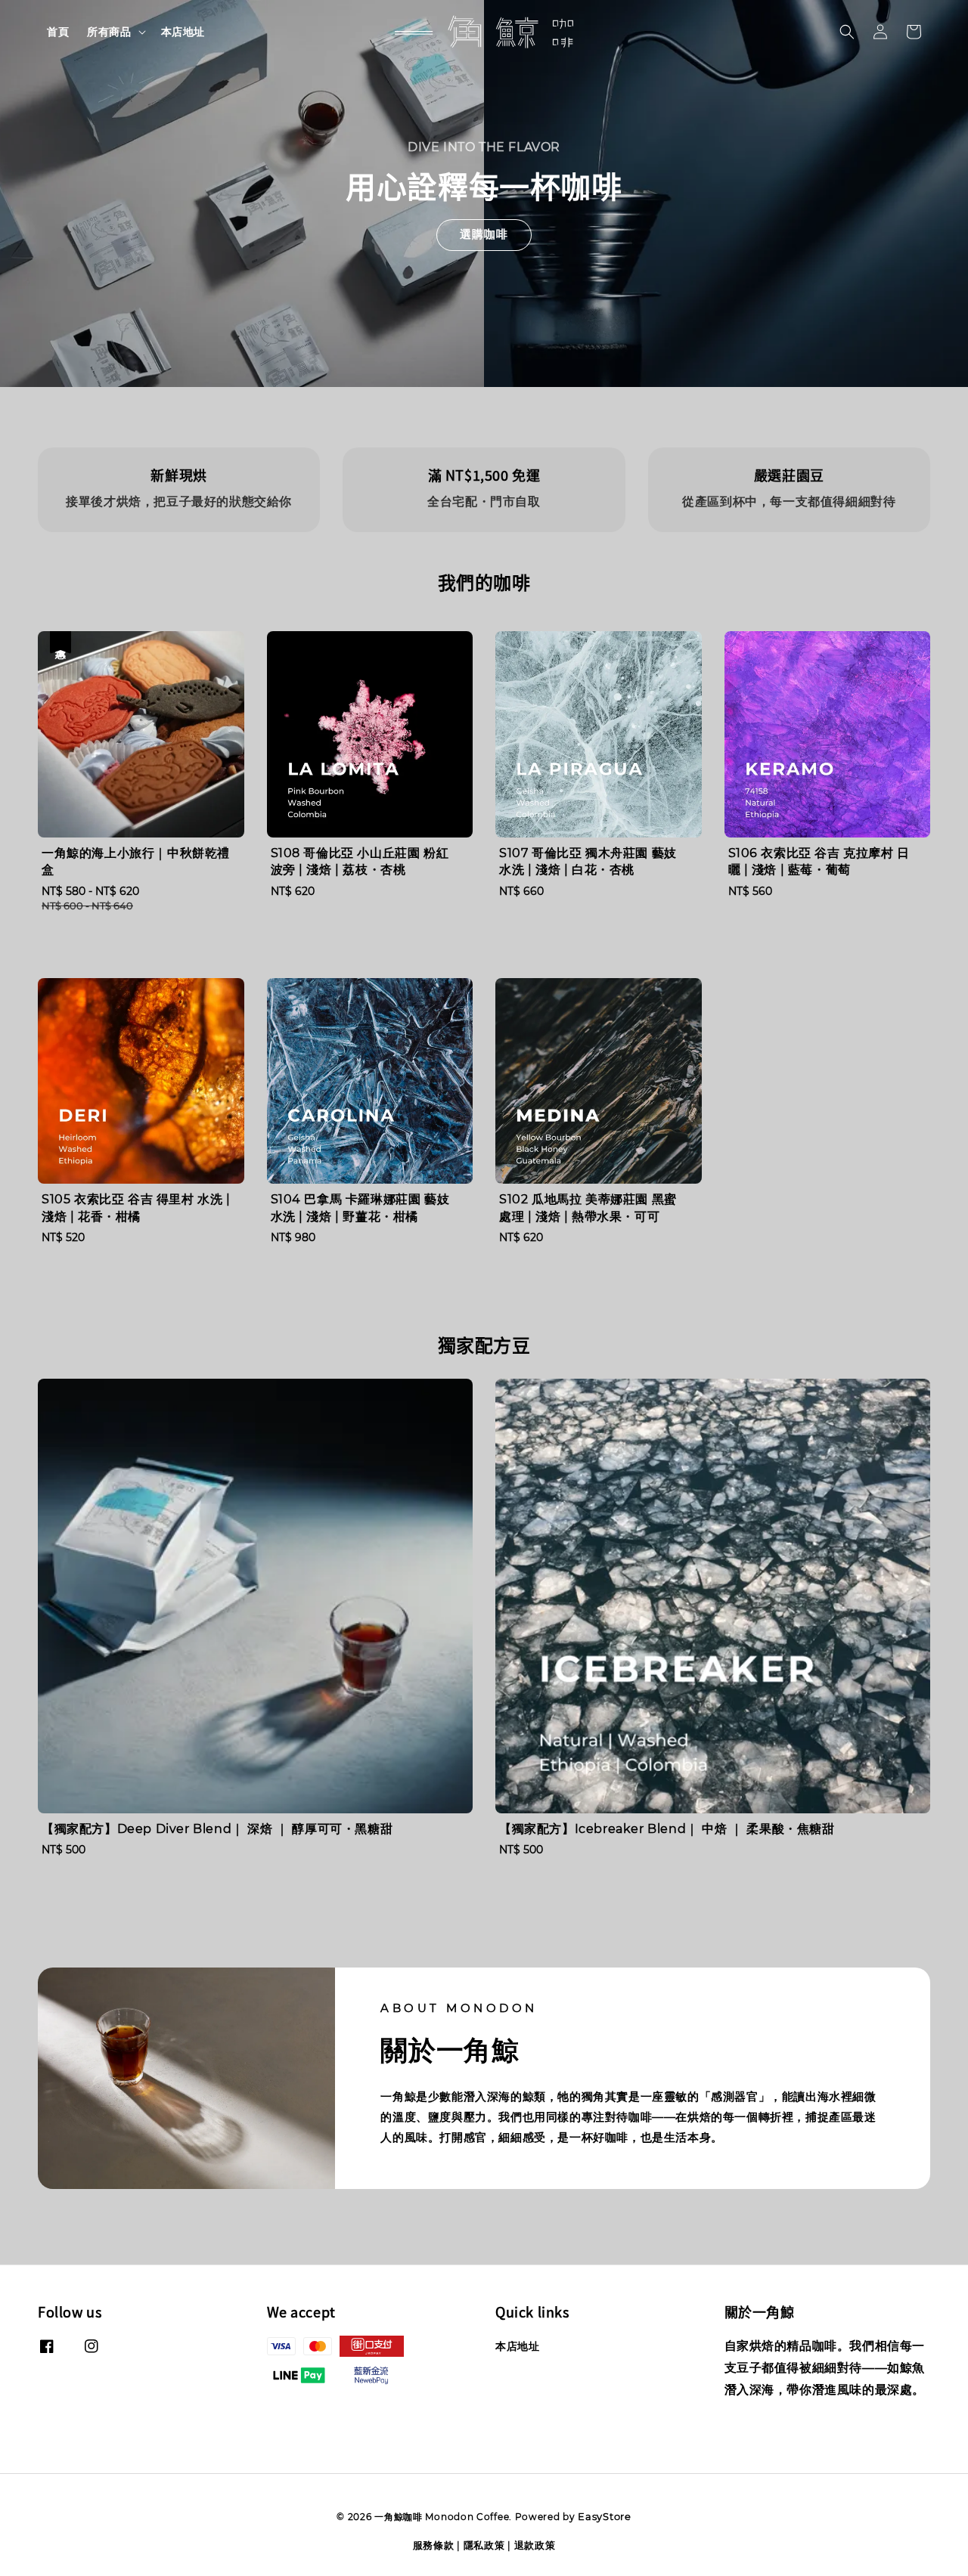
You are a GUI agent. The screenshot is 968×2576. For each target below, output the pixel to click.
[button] (847, 32)
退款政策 (535, 2545)
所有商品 (109, 32)
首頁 (58, 32)
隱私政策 (484, 2545)
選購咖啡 (484, 234)
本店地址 (183, 32)
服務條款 (434, 2545)
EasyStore (604, 2516)
